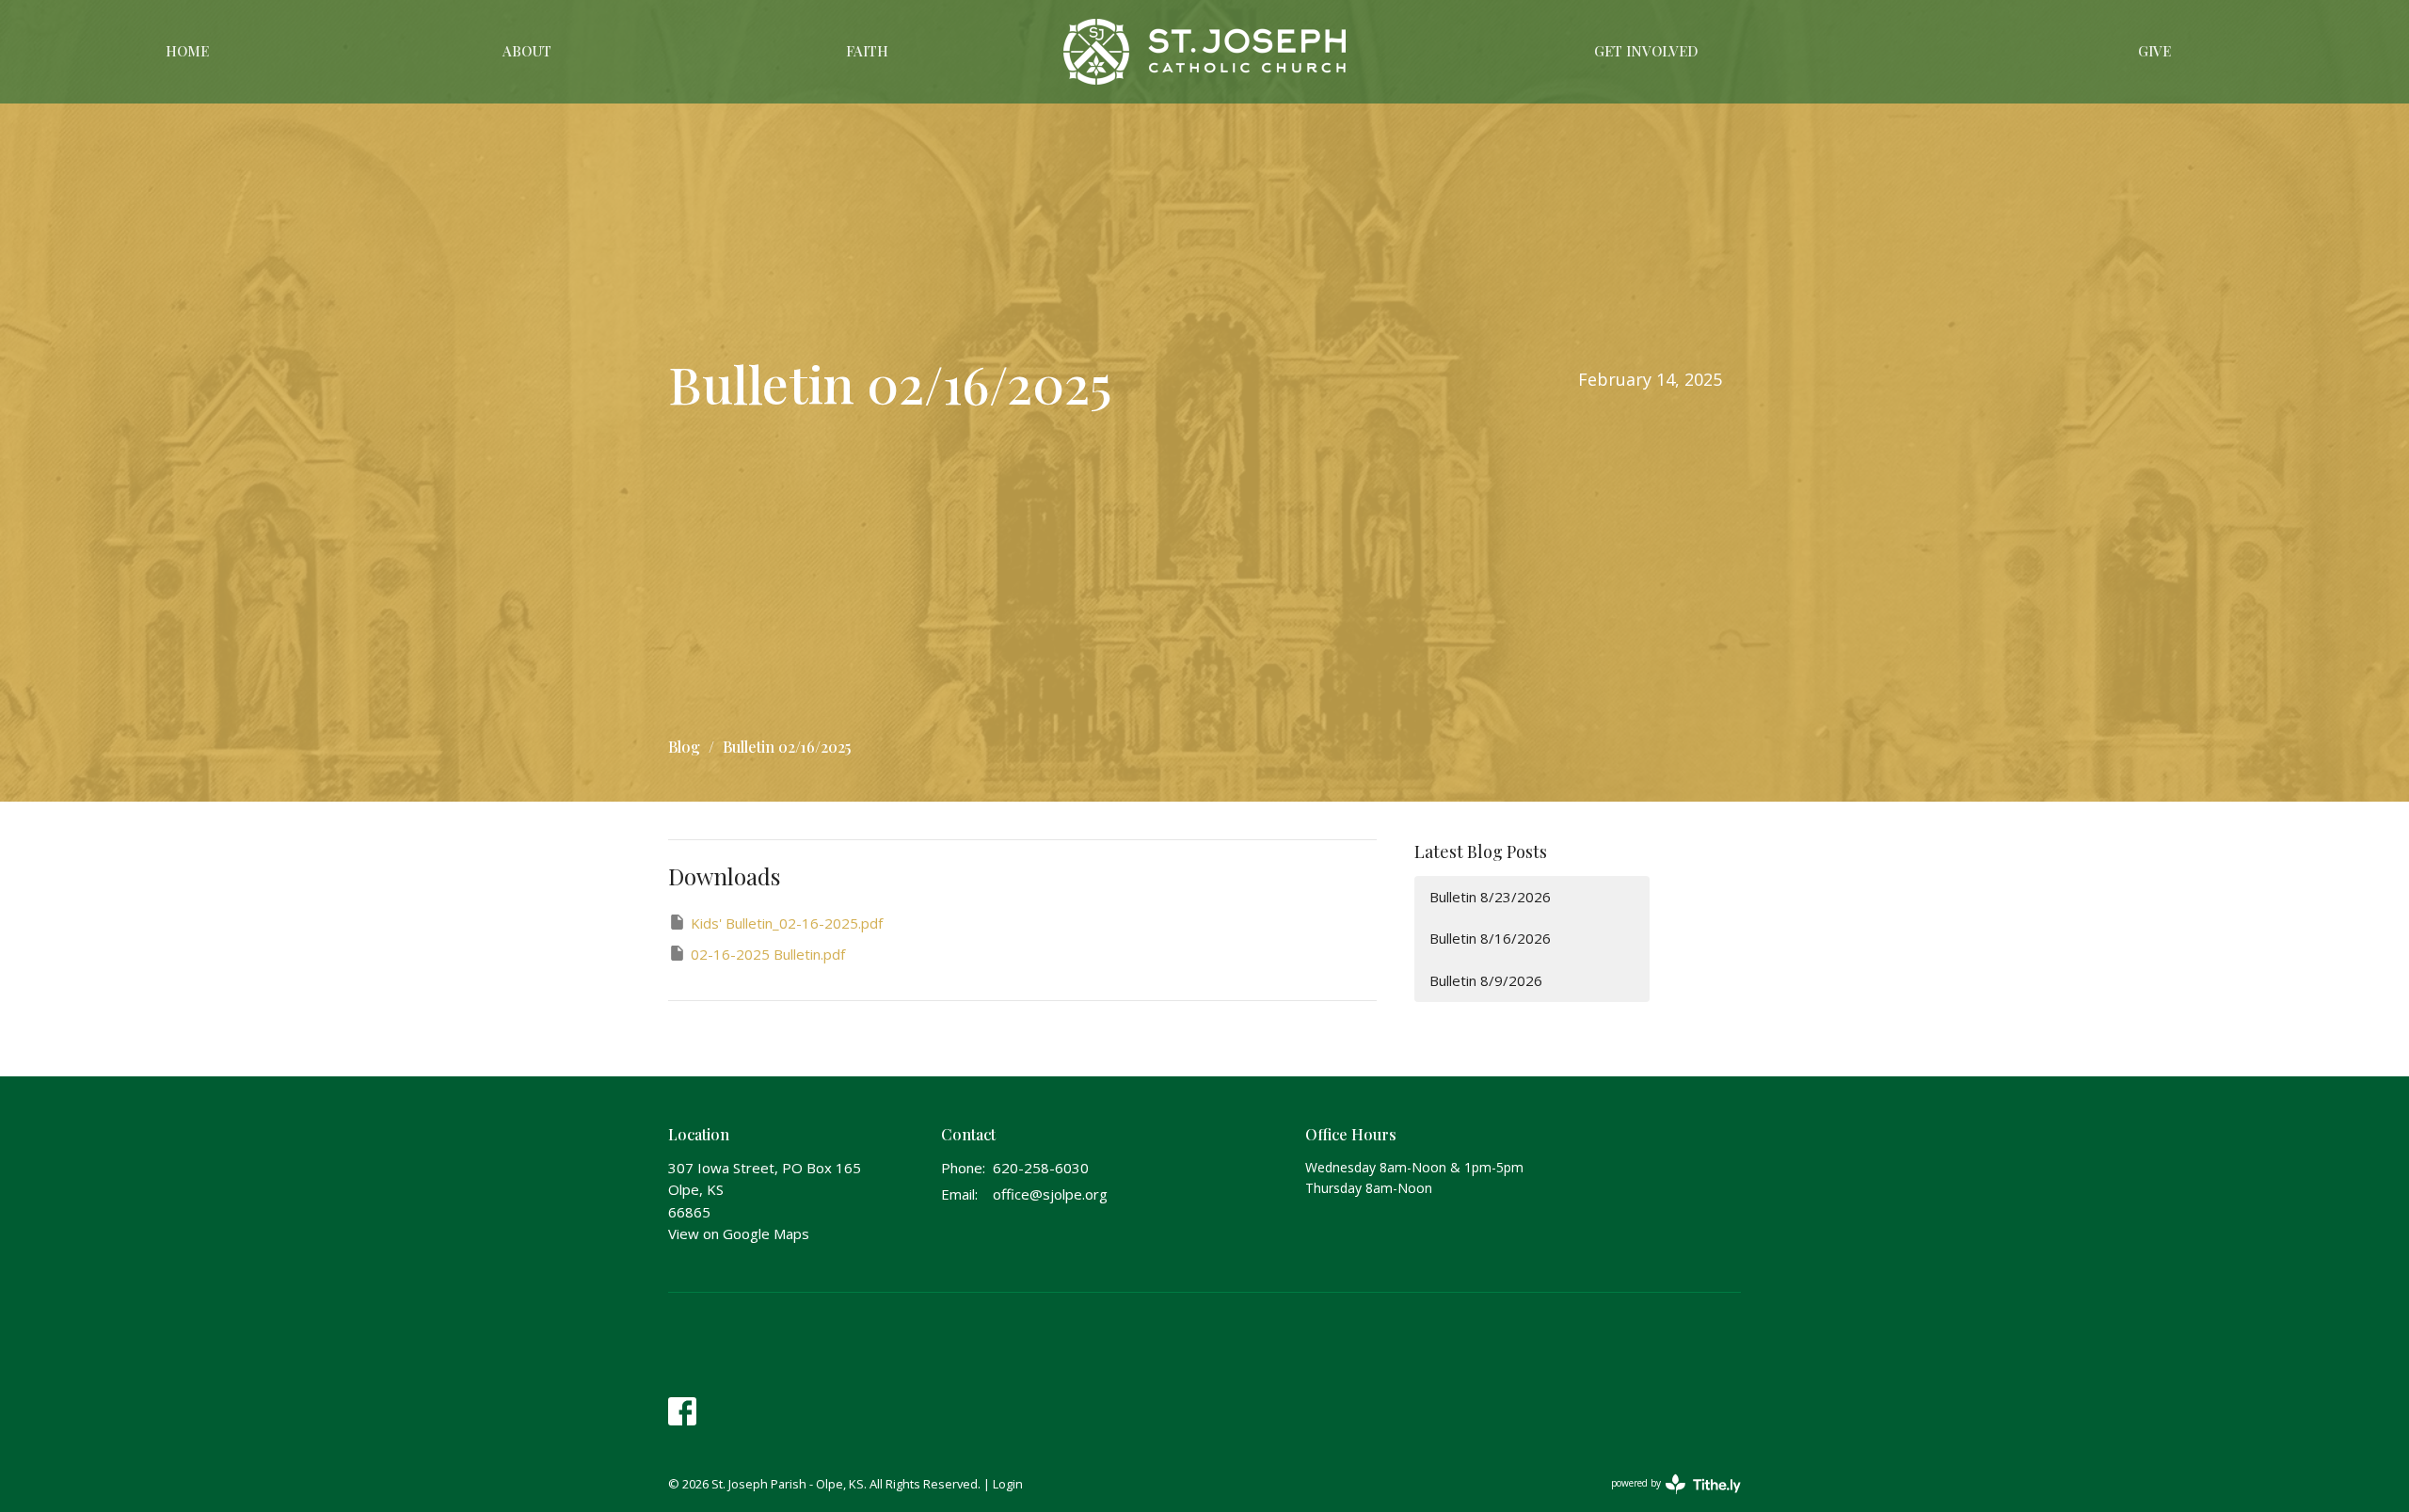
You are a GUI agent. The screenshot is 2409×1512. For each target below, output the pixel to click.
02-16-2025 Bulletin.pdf (768, 954)
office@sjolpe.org (1050, 1194)
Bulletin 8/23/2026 (1490, 897)
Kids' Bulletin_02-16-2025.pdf (787, 923)
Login (1008, 1484)
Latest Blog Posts (1481, 851)
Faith (867, 51)
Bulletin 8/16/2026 (1490, 938)
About (527, 51)
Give (2154, 51)
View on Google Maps (739, 1233)
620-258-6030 (1041, 1168)
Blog (684, 747)
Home (187, 51)
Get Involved (1646, 51)
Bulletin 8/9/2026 (1486, 980)
